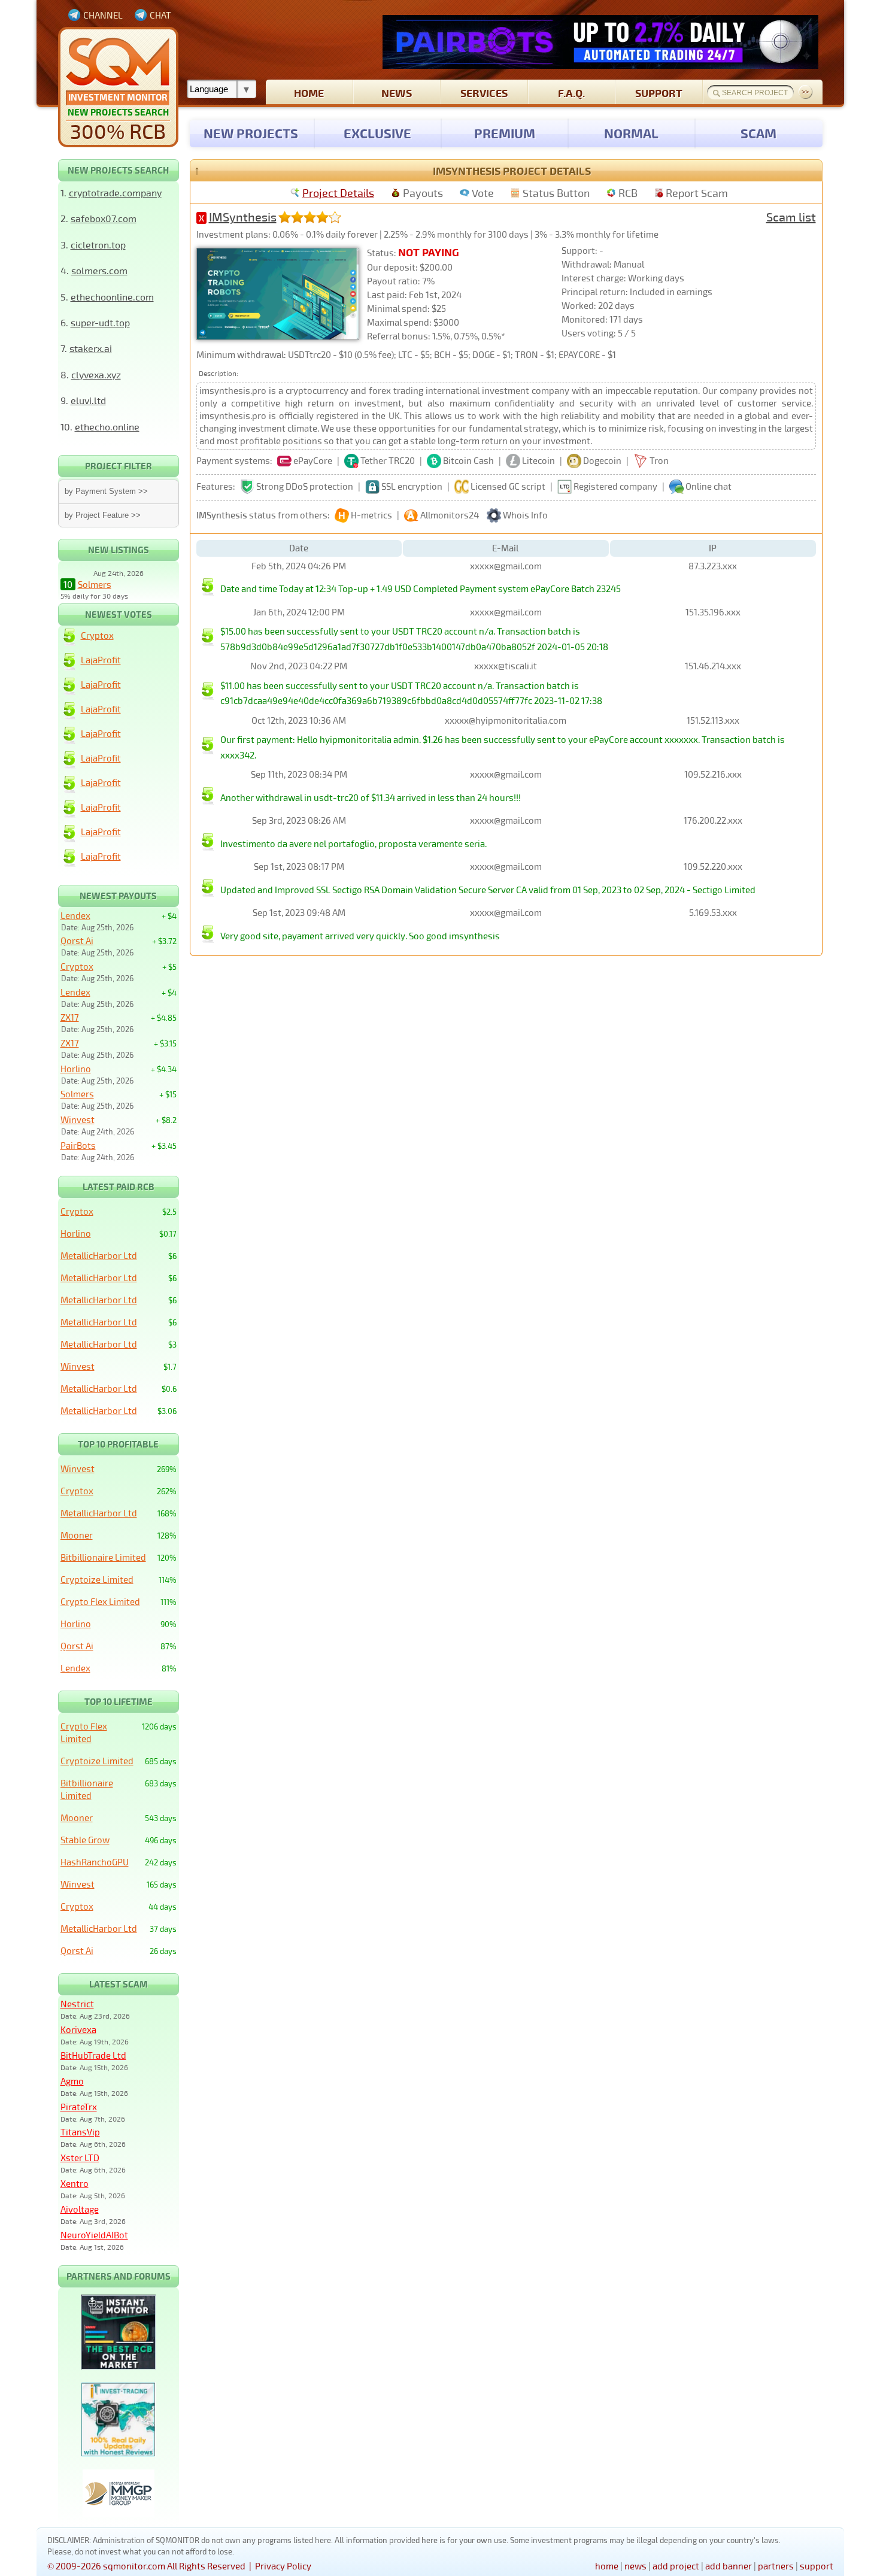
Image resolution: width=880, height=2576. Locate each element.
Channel (103, 15)
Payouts (423, 193)
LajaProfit (101, 660)
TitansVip (80, 2132)
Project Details (338, 193)
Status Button (556, 193)
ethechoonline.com (112, 297)
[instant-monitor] (118, 2366)
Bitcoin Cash (468, 460)
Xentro (75, 2183)
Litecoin (538, 460)
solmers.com (99, 270)
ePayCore (313, 460)
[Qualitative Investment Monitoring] (118, 87)
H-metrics (371, 515)
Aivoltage (80, 2209)
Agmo (72, 2081)
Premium (505, 133)
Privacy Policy (283, 2566)
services (484, 92)
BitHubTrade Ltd (93, 2055)
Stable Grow (85, 1840)
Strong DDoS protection (305, 486)
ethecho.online (107, 427)
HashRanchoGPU (95, 1862)
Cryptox (97, 635)
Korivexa (78, 2029)
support (659, 92)
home (309, 92)
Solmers (95, 584)
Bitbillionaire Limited (103, 1557)
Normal (631, 133)
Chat (160, 15)
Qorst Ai (77, 940)
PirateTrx (79, 2107)
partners (776, 2566)
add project (676, 2566)
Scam (758, 133)
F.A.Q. (571, 92)
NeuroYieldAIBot (94, 2235)
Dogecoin (602, 460)
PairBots (78, 1145)
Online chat (708, 486)
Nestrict (77, 2004)
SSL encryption (412, 486)
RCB (628, 193)
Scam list (791, 217)
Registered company (615, 486)
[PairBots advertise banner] (600, 42)
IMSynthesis (243, 217)
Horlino (76, 1069)
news (397, 92)
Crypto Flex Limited (100, 1601)
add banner (729, 2566)
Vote (483, 193)
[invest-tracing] (118, 2453)
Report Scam (697, 193)
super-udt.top (100, 322)
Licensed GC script (508, 486)
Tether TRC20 (388, 460)
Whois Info (525, 515)
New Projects (251, 133)
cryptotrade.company (115, 192)
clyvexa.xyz (96, 374)
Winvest (78, 1119)
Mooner (77, 1535)
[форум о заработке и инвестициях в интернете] (119, 2514)
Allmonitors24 (450, 515)
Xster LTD (80, 2158)
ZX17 (70, 1017)
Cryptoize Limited (97, 1579)
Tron (659, 460)
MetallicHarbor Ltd (99, 1255)
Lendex (75, 915)
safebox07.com (104, 218)
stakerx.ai (91, 348)
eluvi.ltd (88, 400)
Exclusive (377, 133)
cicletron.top (98, 245)
